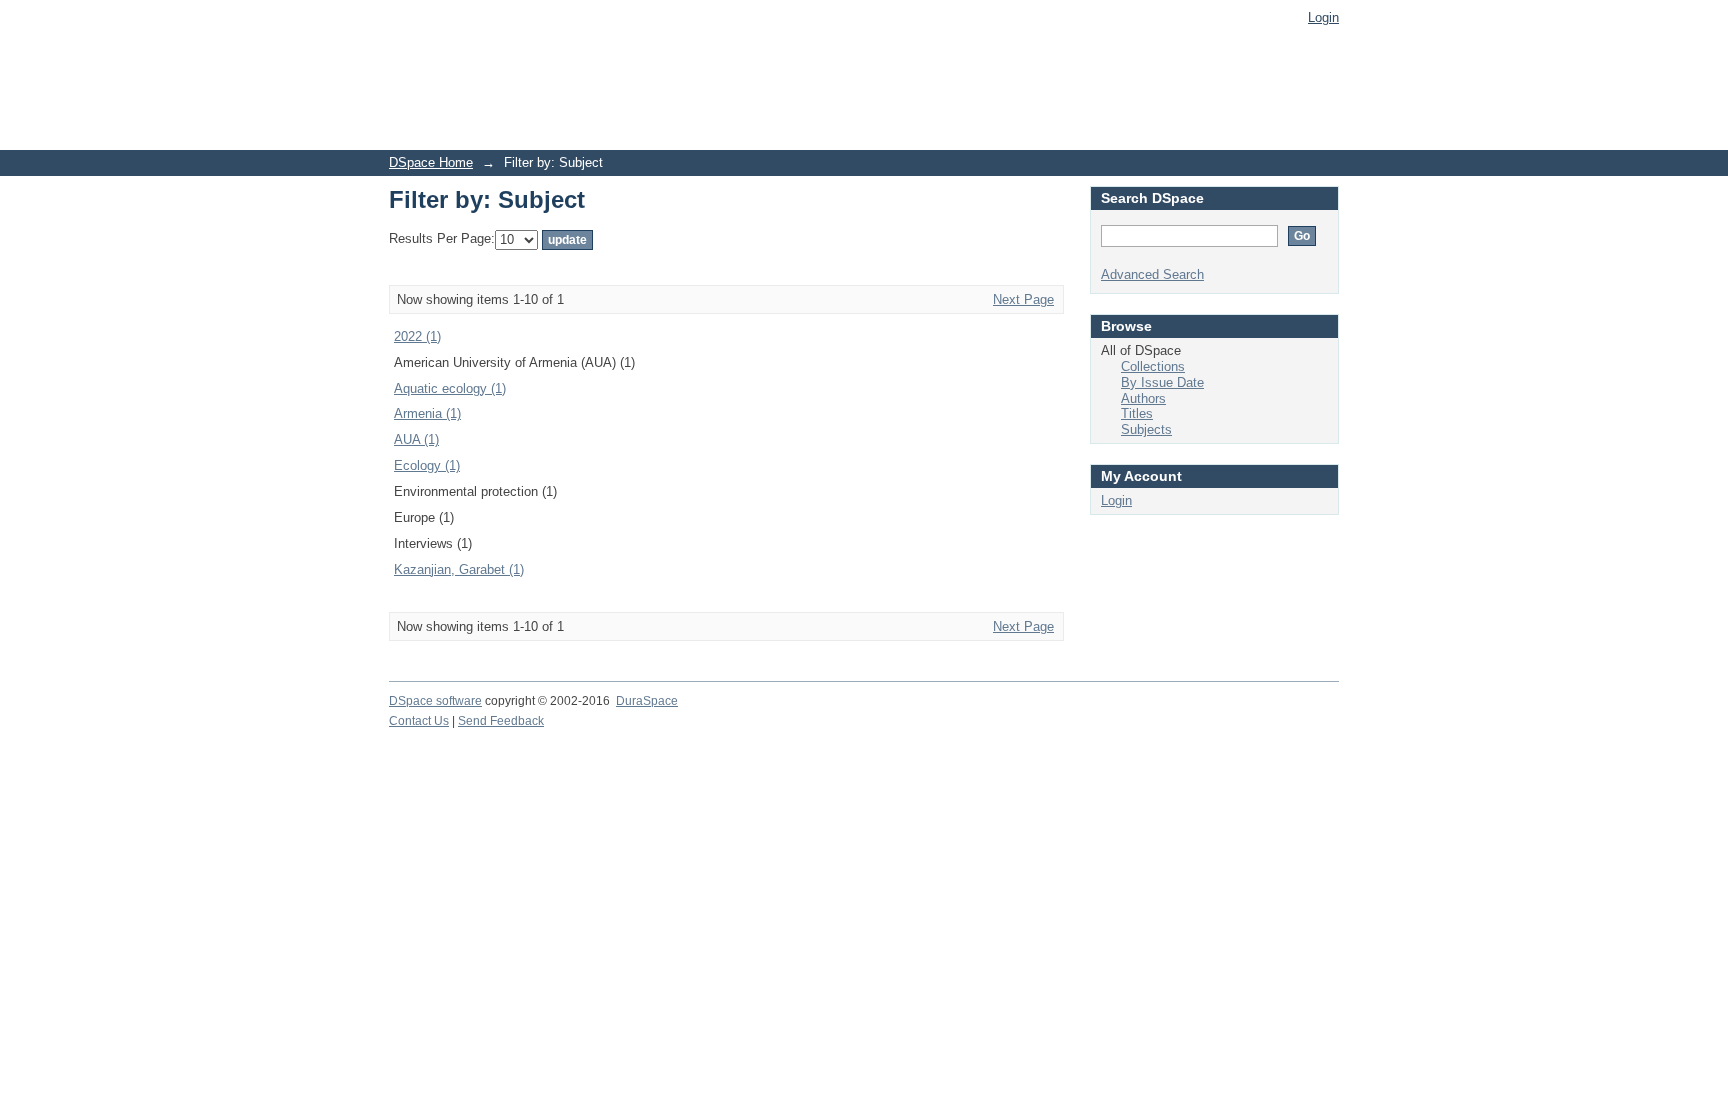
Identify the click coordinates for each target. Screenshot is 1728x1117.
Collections (1153, 366)
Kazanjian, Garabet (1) (459, 569)
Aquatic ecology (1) (450, 388)
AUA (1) (416, 439)
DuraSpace (647, 701)
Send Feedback (501, 721)
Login (1323, 17)
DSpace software (435, 701)
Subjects (1146, 429)
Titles (1137, 413)
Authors (1143, 398)
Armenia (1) (427, 413)
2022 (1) (417, 336)
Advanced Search (1152, 274)
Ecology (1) (427, 465)
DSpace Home (431, 162)
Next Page (1023, 299)
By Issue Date (1162, 382)
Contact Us (419, 721)
